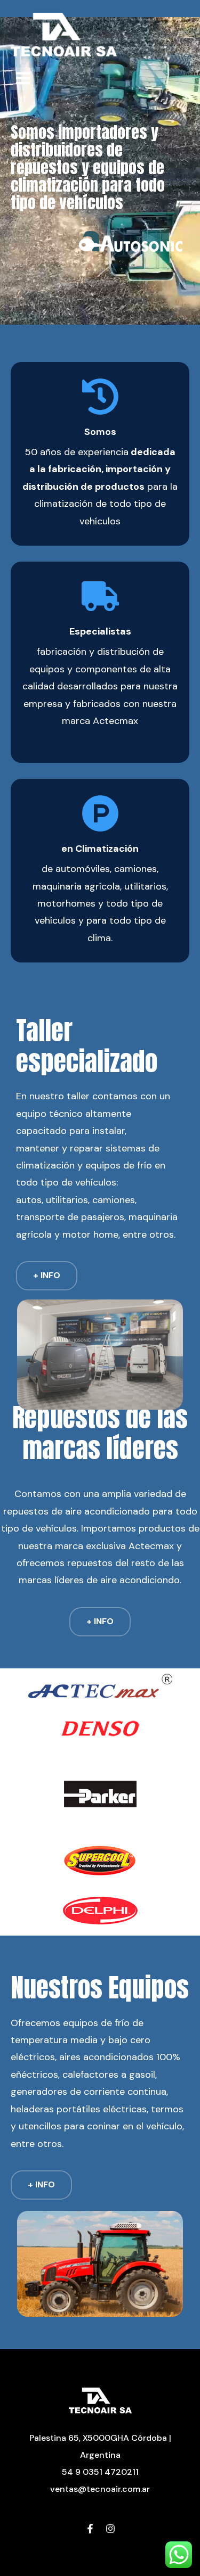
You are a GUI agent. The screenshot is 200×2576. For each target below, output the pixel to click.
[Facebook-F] (90, 2530)
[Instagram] (110, 2530)
